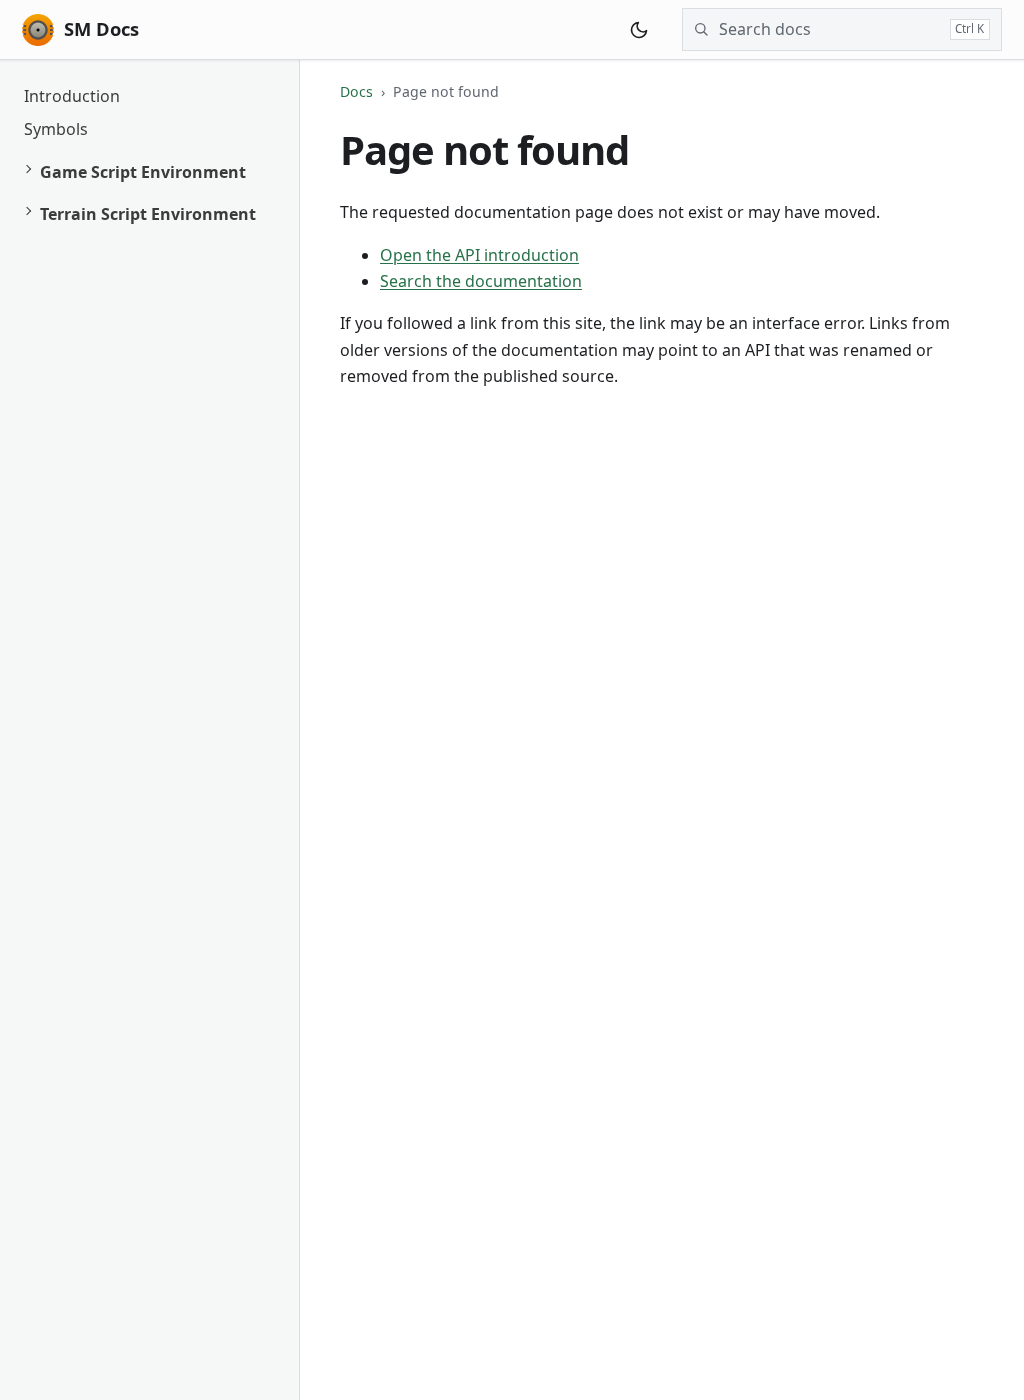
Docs (356, 91)
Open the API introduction (479, 255)
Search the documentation (481, 281)
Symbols (56, 129)
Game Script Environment (143, 172)
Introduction (72, 96)
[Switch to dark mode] (639, 30)
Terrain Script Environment (148, 214)
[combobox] (829, 29)
